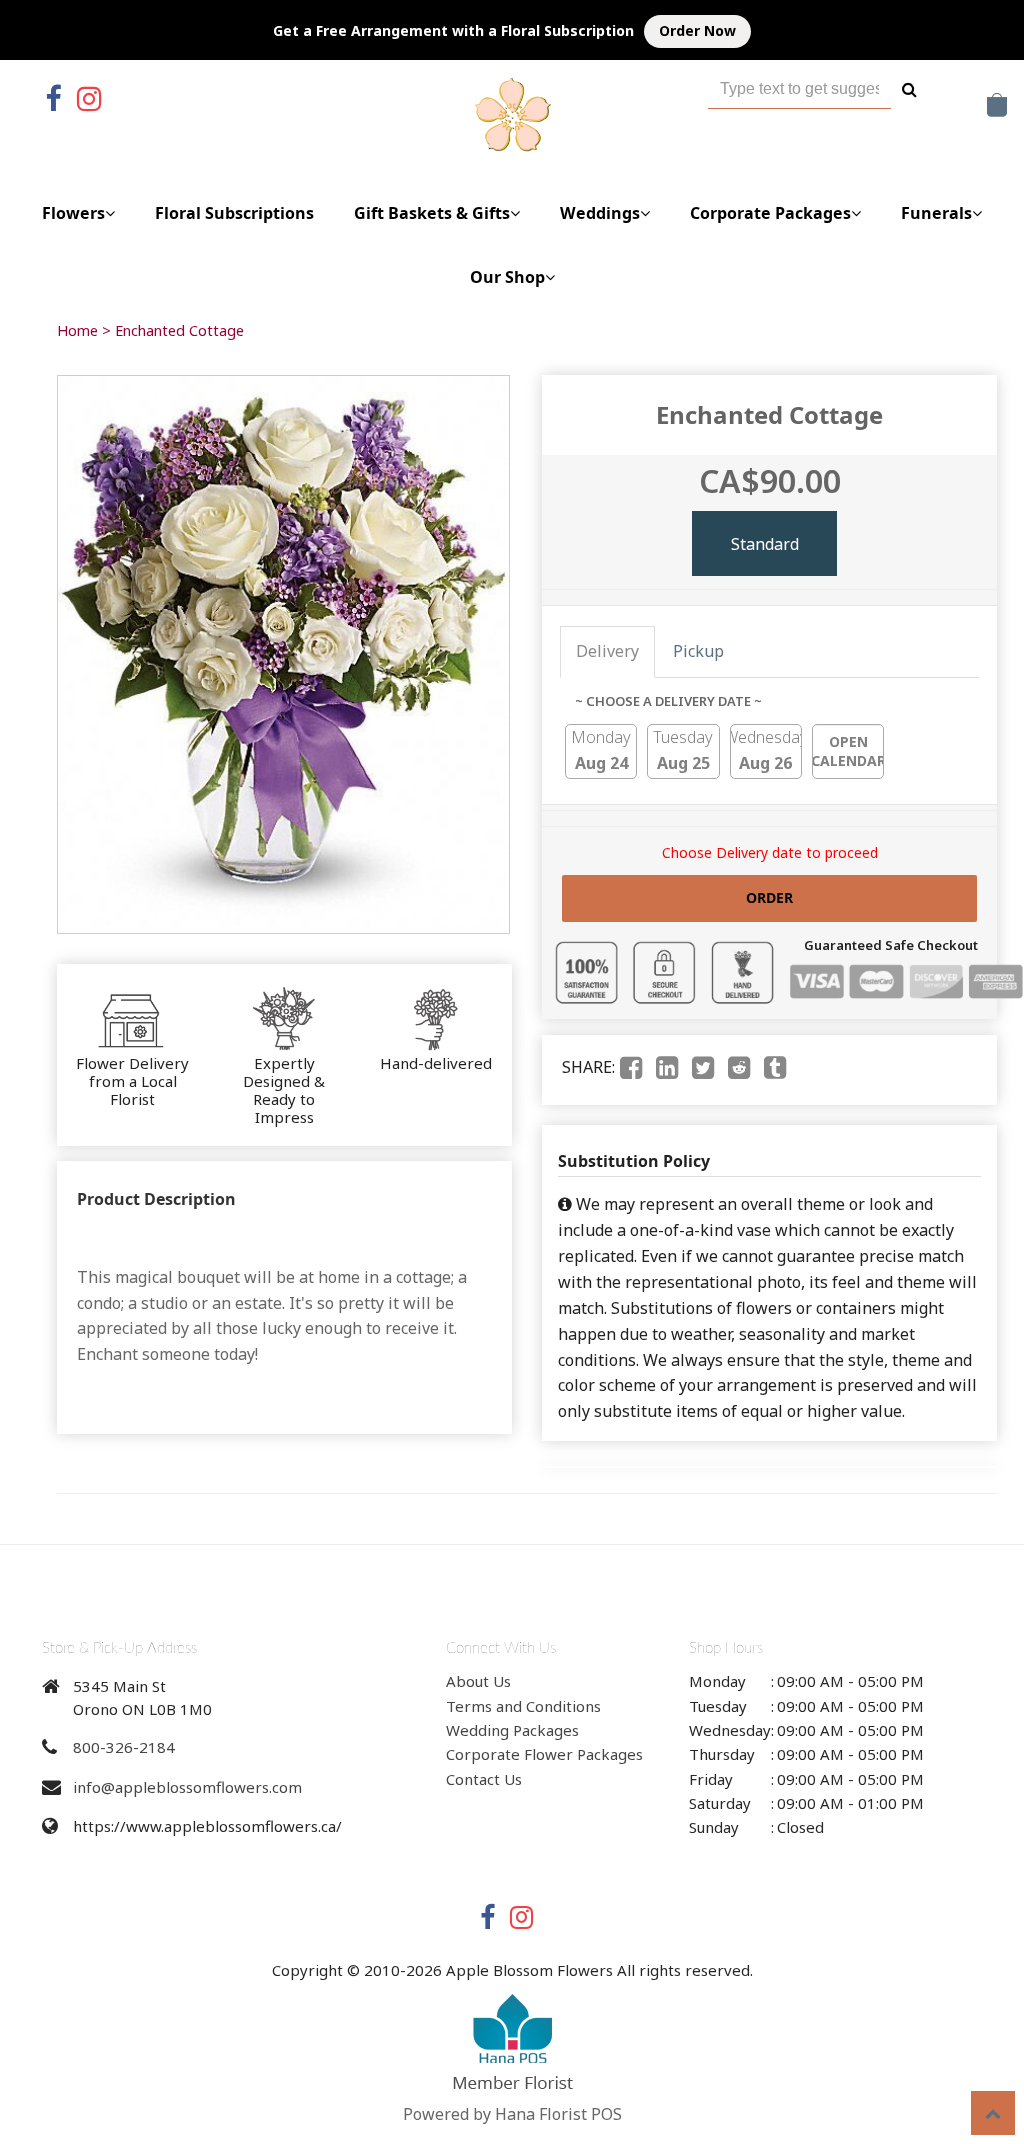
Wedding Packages (512, 1730)
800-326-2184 (124, 1747)
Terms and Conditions (523, 1706)
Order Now (697, 30)
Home (77, 330)
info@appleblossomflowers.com (187, 1787)
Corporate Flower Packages (544, 1754)
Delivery (607, 651)
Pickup (698, 651)
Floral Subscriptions (234, 213)
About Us (478, 1681)
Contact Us (484, 1779)
